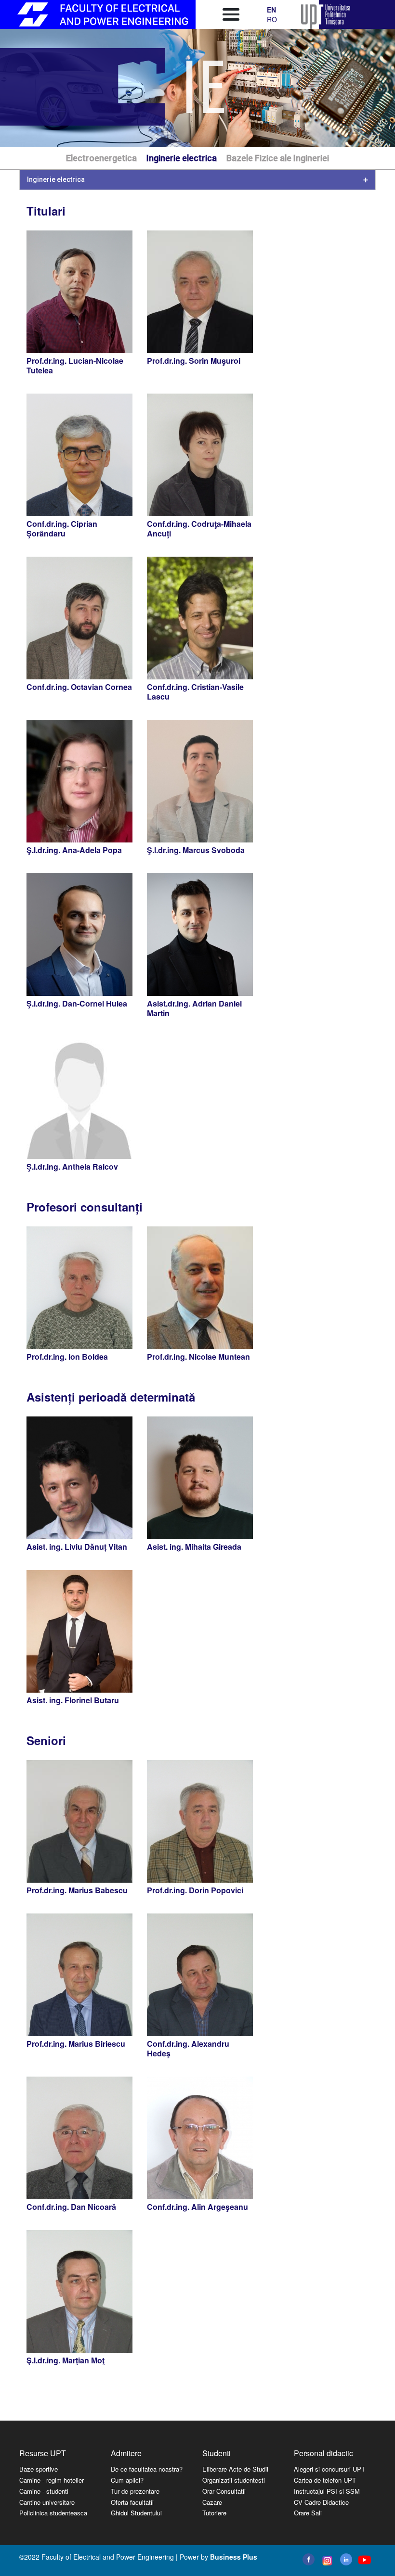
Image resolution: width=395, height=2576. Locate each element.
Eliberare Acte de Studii (235, 2469)
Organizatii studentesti (234, 2480)
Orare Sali (308, 2513)
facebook (309, 2559)
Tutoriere (214, 2513)
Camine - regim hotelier (52, 2480)
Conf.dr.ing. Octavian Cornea (79, 687)
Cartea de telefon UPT (325, 2480)
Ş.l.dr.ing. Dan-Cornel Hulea (77, 1003)
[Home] (103, 14)
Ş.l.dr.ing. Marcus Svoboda (196, 850)
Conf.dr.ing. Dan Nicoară (71, 2207)
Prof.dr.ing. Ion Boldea (67, 1357)
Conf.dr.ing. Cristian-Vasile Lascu (195, 692)
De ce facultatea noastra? (147, 2469)
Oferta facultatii (132, 2502)
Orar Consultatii (224, 2491)
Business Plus (234, 2557)
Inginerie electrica (182, 158)
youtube (364, 2560)
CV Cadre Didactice (321, 2502)
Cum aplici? (127, 2480)
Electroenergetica (101, 158)
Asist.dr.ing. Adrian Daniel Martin (194, 1008)
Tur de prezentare (135, 2491)
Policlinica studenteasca (53, 2513)
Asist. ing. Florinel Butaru (73, 1700)
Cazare (212, 2502)
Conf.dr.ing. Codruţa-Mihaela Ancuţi (199, 529)
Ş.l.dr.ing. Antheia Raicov (72, 1167)
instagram (326, 2561)
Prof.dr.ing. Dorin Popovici (195, 1890)
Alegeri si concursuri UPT (329, 2469)
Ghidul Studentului (136, 2513)
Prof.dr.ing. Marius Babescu (77, 1890)
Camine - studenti (44, 2491)
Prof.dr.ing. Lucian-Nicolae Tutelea (75, 365)
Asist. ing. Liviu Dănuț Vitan (77, 1547)
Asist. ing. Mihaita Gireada (194, 1547)
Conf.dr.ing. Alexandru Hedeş (188, 2048)
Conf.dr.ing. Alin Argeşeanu (197, 2207)
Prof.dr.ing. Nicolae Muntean (198, 1357)
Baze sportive (39, 2469)
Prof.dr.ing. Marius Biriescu (76, 2044)
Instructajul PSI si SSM (327, 2491)
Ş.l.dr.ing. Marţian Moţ (66, 2360)
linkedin (346, 2559)
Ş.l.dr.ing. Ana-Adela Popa (74, 850)
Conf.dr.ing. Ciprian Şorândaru (62, 529)
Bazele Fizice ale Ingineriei (278, 158)
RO (272, 19)
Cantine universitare (47, 2502)
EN (271, 10)
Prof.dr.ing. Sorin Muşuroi (194, 361)
